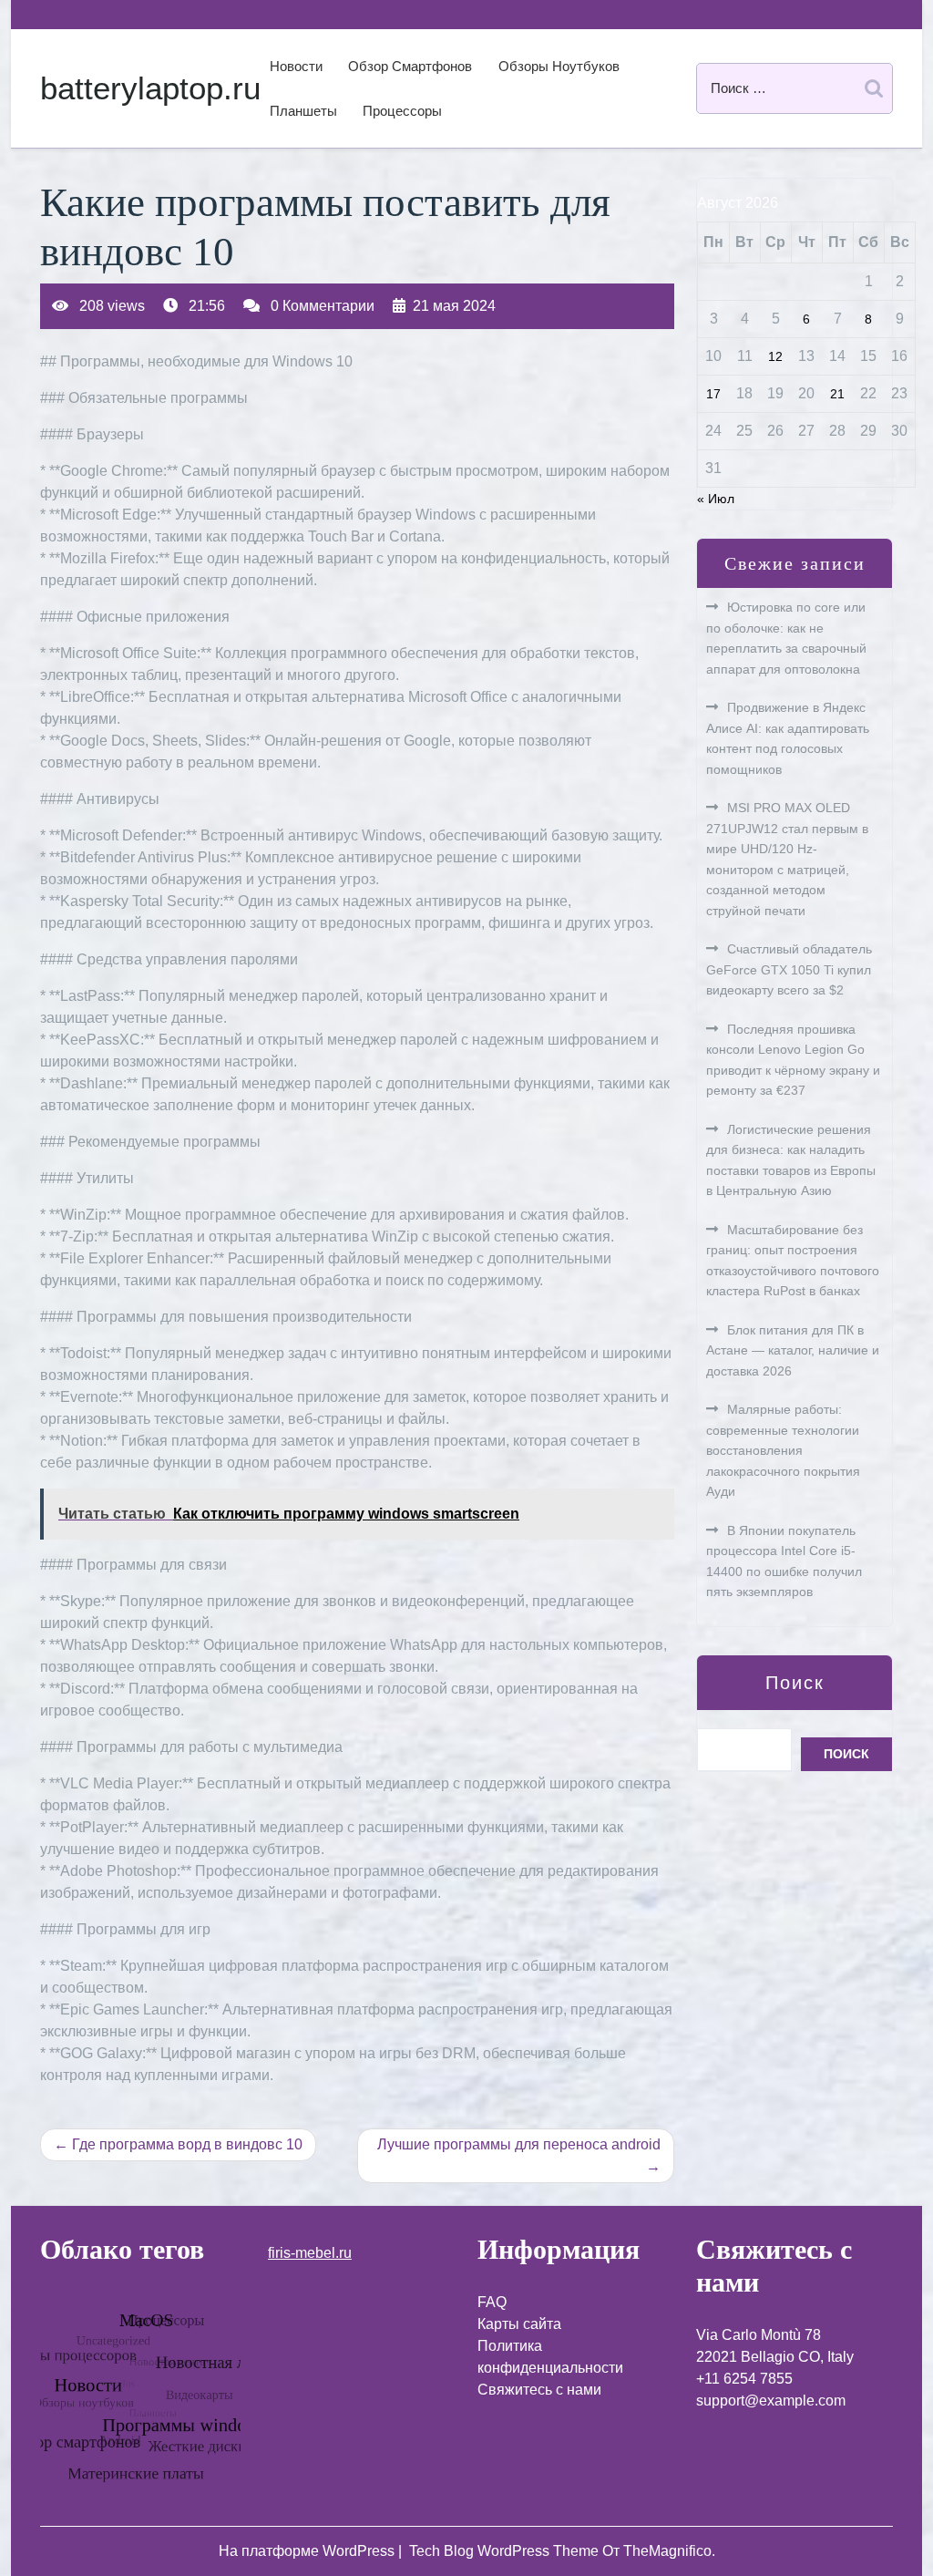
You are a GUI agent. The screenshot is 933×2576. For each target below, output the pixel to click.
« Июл (716, 499)
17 (713, 394)
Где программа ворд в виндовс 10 (187, 2144)
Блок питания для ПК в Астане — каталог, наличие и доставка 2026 (793, 1350)
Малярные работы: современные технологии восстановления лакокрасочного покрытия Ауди (783, 1450)
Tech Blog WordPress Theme (506, 2551)
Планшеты (303, 111)
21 (837, 394)
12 (775, 356)
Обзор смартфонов (410, 66)
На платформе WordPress (308, 2551)
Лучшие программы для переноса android (519, 2144)
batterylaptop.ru (150, 88)
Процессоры (402, 111)
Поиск (795, 1683)
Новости (296, 66)
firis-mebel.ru (310, 2253)
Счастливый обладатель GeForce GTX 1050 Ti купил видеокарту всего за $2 (789, 969)
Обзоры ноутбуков (559, 66)
